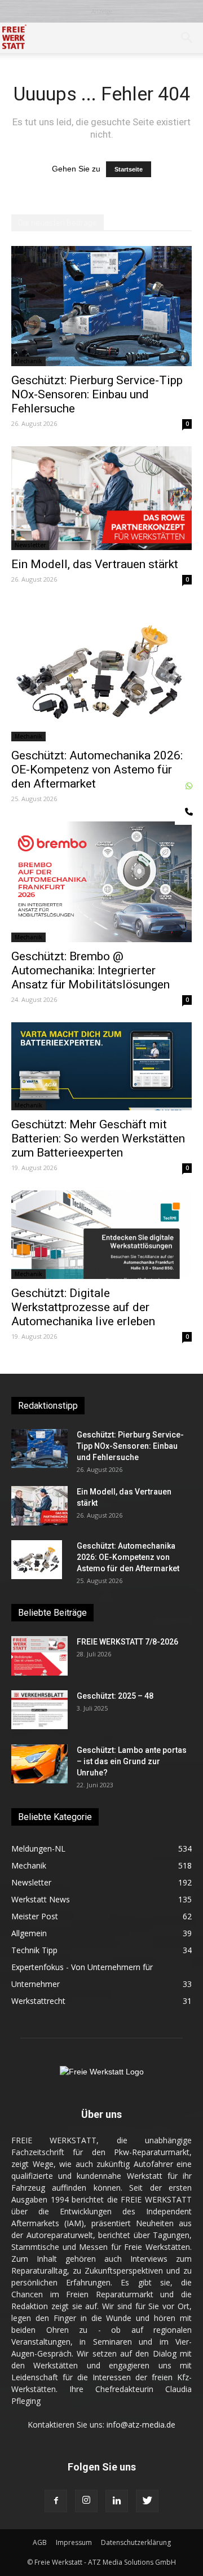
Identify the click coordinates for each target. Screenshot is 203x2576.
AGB (40, 2542)
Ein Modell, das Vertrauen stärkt (95, 564)
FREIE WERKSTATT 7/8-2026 (127, 1642)
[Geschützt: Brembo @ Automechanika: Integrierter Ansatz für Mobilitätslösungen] (101, 882)
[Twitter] (147, 2501)
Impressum (74, 2542)
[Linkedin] (117, 2501)
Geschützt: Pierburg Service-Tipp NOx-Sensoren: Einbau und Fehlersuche (97, 394)
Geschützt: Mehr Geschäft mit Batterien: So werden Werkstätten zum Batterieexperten (98, 1138)
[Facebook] (56, 2501)
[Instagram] (86, 2501)
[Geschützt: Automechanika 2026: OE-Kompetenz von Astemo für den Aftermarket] (101, 672)
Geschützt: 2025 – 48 (115, 1696)
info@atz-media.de (141, 2425)
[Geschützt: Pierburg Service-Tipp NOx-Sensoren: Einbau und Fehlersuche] (101, 306)
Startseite (129, 169)
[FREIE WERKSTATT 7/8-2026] (39, 1656)
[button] (187, 38)
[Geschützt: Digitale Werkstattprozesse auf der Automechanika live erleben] (101, 1235)
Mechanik (28, 361)
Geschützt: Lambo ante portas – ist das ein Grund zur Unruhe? (132, 1761)
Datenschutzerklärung (136, 2542)
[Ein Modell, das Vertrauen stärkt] (101, 498)
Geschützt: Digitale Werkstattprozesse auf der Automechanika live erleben (83, 1307)
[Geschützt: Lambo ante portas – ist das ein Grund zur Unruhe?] (39, 1764)
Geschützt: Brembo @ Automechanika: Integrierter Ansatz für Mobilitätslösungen (91, 970)
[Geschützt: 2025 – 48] (39, 1710)
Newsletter (30, 545)
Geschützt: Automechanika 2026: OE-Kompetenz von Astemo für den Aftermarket (97, 770)
